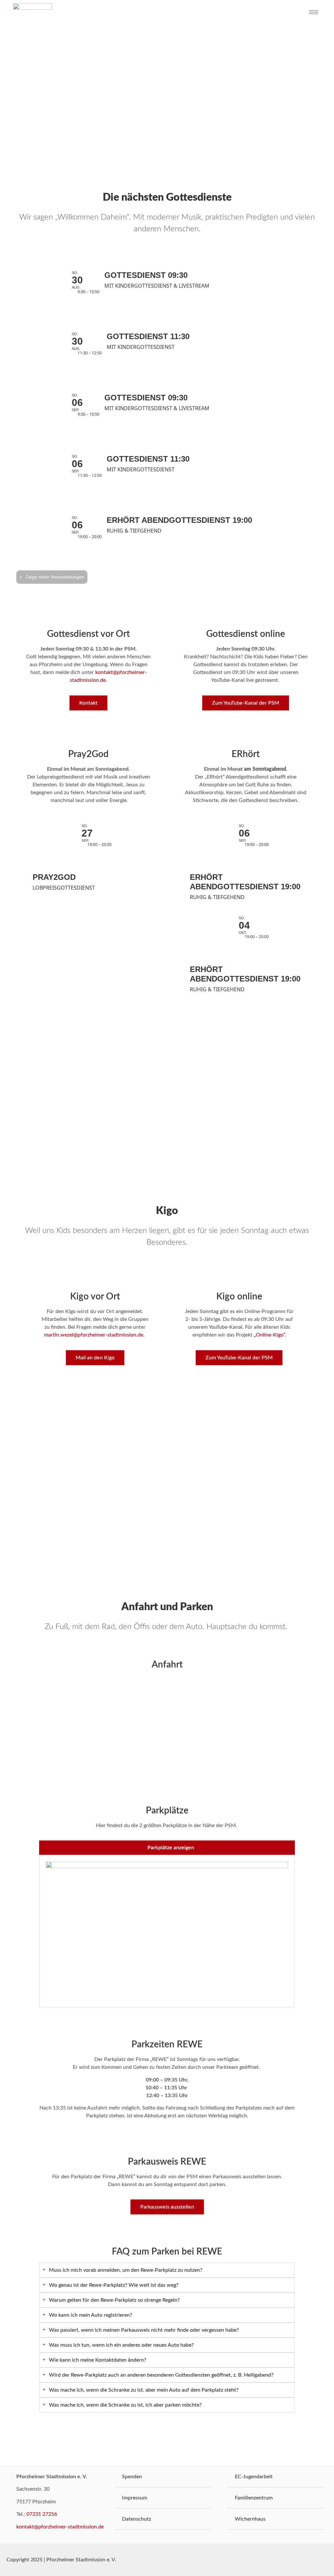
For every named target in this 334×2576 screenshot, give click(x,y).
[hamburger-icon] (314, 12)
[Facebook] (298, 2560)
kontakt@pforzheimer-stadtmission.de (60, 2527)
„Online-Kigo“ (269, 1335)
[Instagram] (329, 2560)
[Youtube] (314, 2560)
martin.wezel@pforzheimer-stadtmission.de (94, 1335)
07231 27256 (42, 2514)
